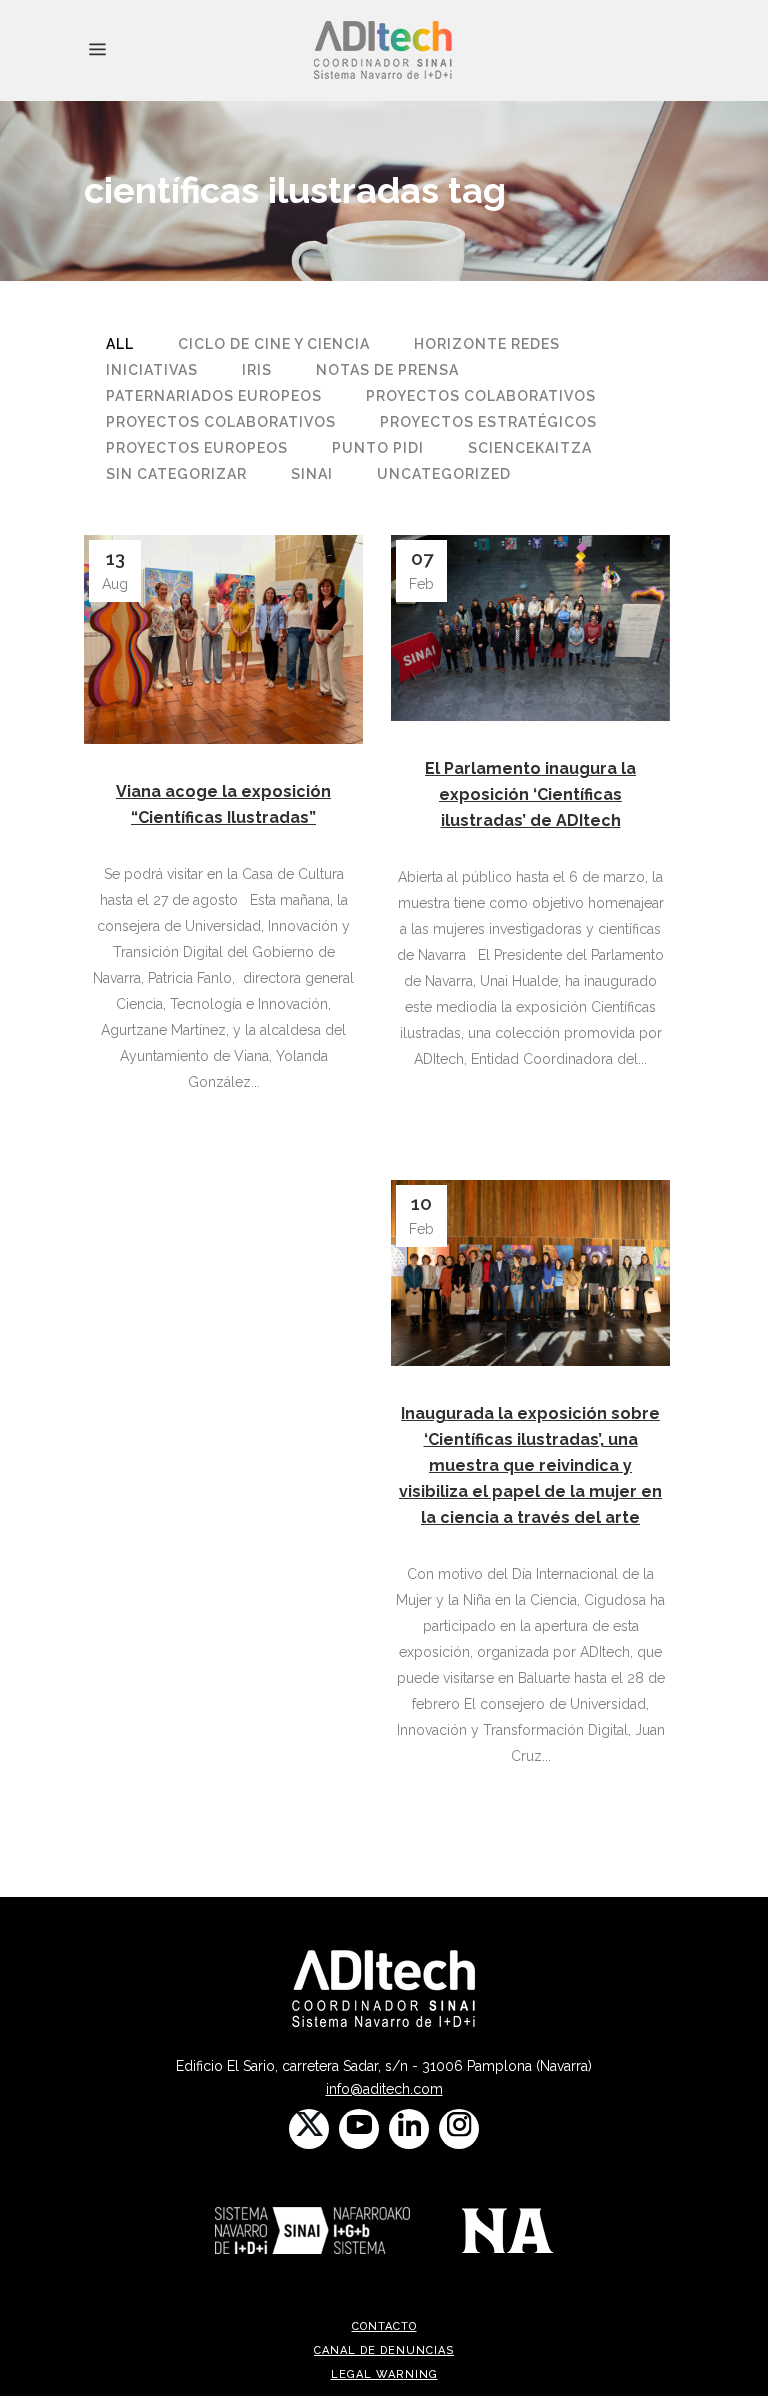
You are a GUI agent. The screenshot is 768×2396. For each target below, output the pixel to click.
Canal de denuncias (384, 2350)
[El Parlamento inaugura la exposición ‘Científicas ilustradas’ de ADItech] (530, 628)
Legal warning (384, 2374)
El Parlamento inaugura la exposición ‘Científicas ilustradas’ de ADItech (530, 794)
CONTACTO (384, 2326)
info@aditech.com (384, 2089)
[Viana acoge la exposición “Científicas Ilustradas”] (223, 639)
